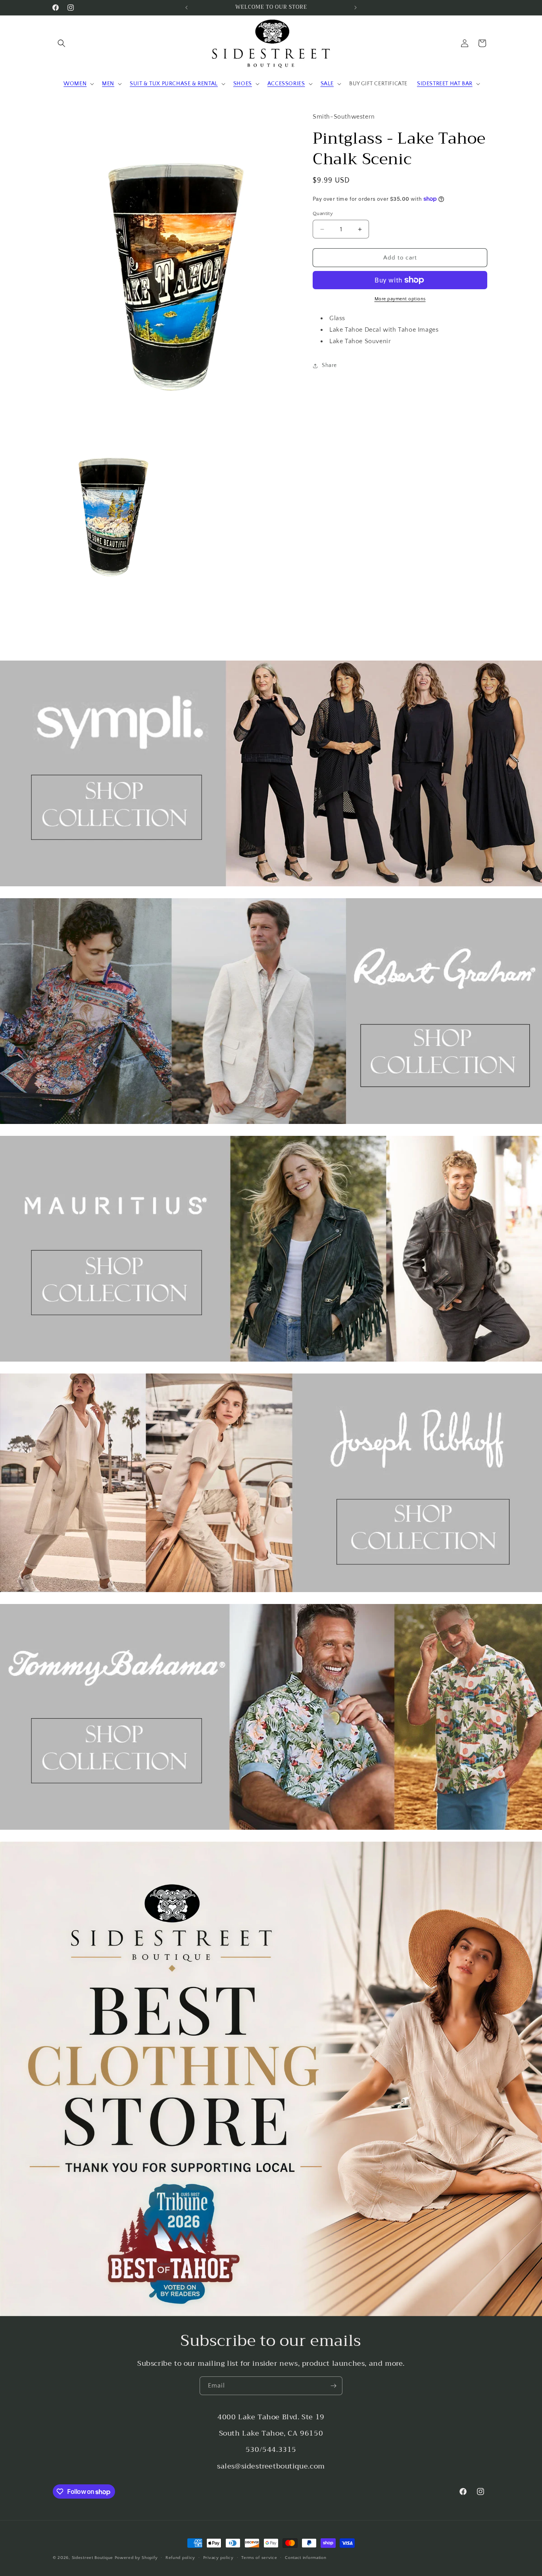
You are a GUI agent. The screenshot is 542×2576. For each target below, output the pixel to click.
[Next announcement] (356, 8)
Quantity (323, 213)
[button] (62, 43)
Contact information (306, 2558)
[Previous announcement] (186, 8)
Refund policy (180, 2558)
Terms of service (259, 2558)
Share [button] (329, 365)
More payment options (400, 299)
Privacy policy (218, 2558)
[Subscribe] (333, 2386)
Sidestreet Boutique (92, 2558)
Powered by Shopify (136, 2558)
